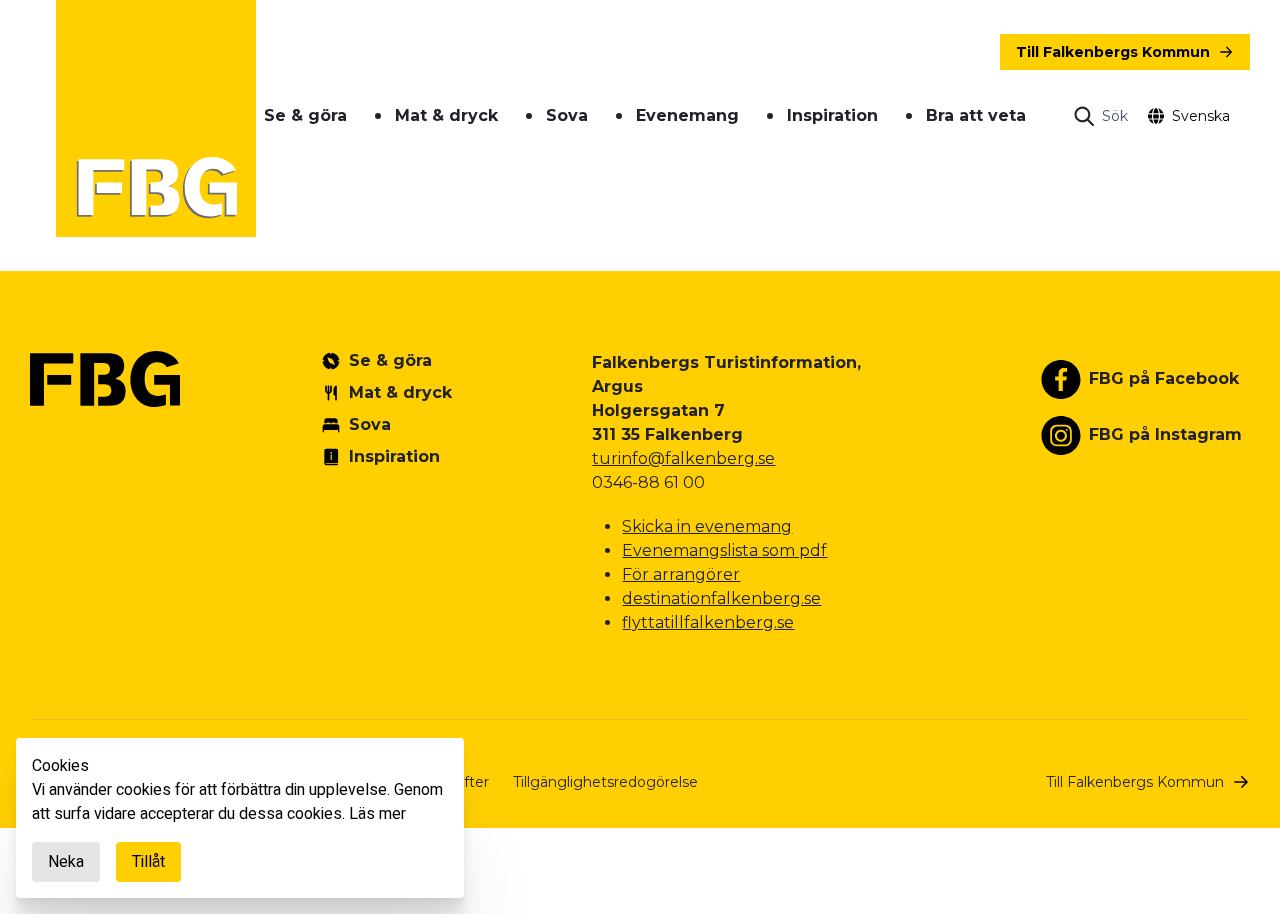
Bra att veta (976, 115)
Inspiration (832, 115)
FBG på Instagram (1165, 434)
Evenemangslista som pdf (724, 550)
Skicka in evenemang (707, 526)
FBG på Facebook (1164, 378)
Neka (66, 862)
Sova (567, 115)
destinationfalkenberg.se (721, 598)
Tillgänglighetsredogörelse (605, 782)
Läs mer (377, 814)
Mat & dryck (446, 115)
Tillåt (148, 862)
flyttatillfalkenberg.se (708, 622)
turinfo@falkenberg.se (683, 458)
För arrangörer (681, 574)
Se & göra (305, 115)
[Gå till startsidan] (156, 118)
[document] (240, 818)
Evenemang (687, 115)
